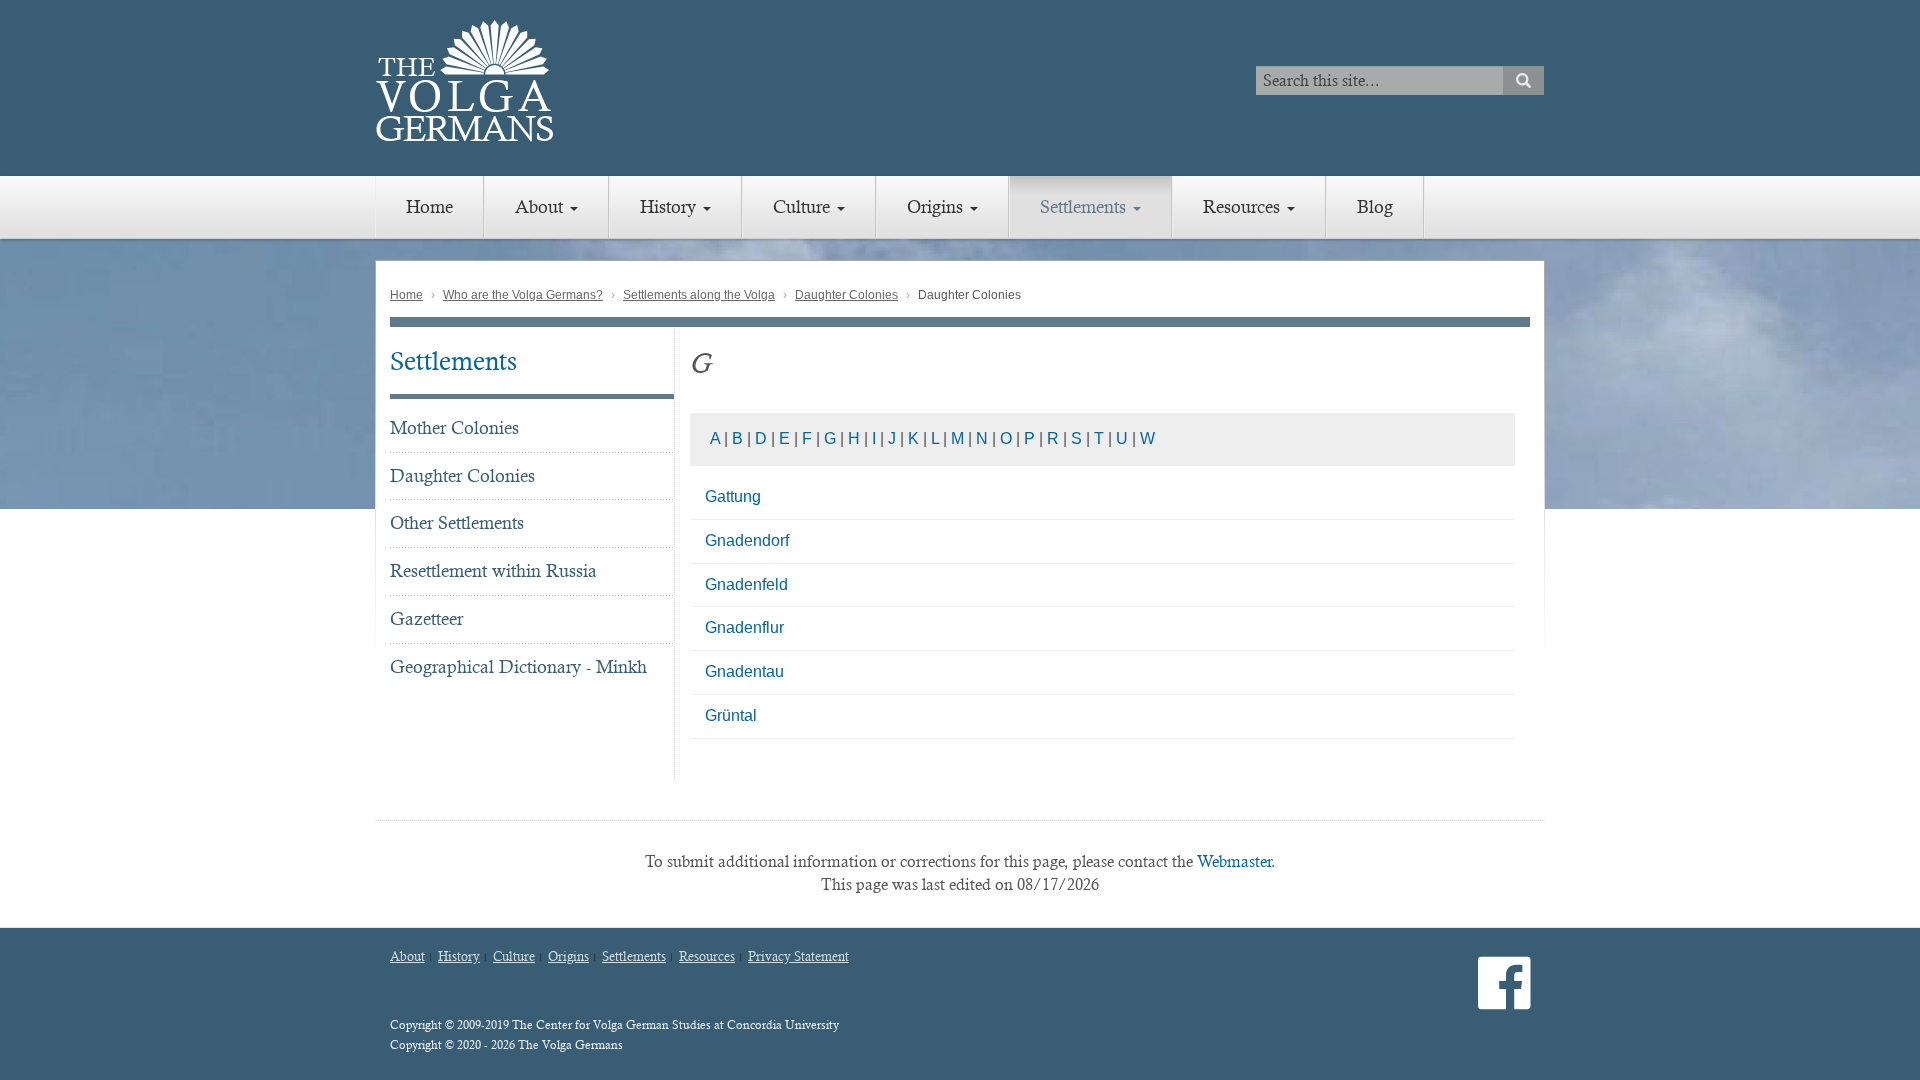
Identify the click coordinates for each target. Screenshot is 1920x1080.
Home (429, 206)
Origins (937, 206)
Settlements (1085, 206)
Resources (1244, 206)
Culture (804, 206)
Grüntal (731, 715)
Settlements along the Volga (699, 295)
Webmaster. (1236, 861)
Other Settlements (457, 522)
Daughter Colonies (846, 295)
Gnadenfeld (746, 584)
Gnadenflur (744, 627)
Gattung (733, 496)
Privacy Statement (798, 957)
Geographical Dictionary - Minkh (518, 666)
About (541, 206)
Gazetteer (426, 618)
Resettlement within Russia (493, 570)
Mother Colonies (454, 427)
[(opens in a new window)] (1504, 999)
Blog (1375, 206)
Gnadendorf (747, 540)
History (670, 206)
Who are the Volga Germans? (523, 295)
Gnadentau (744, 671)
